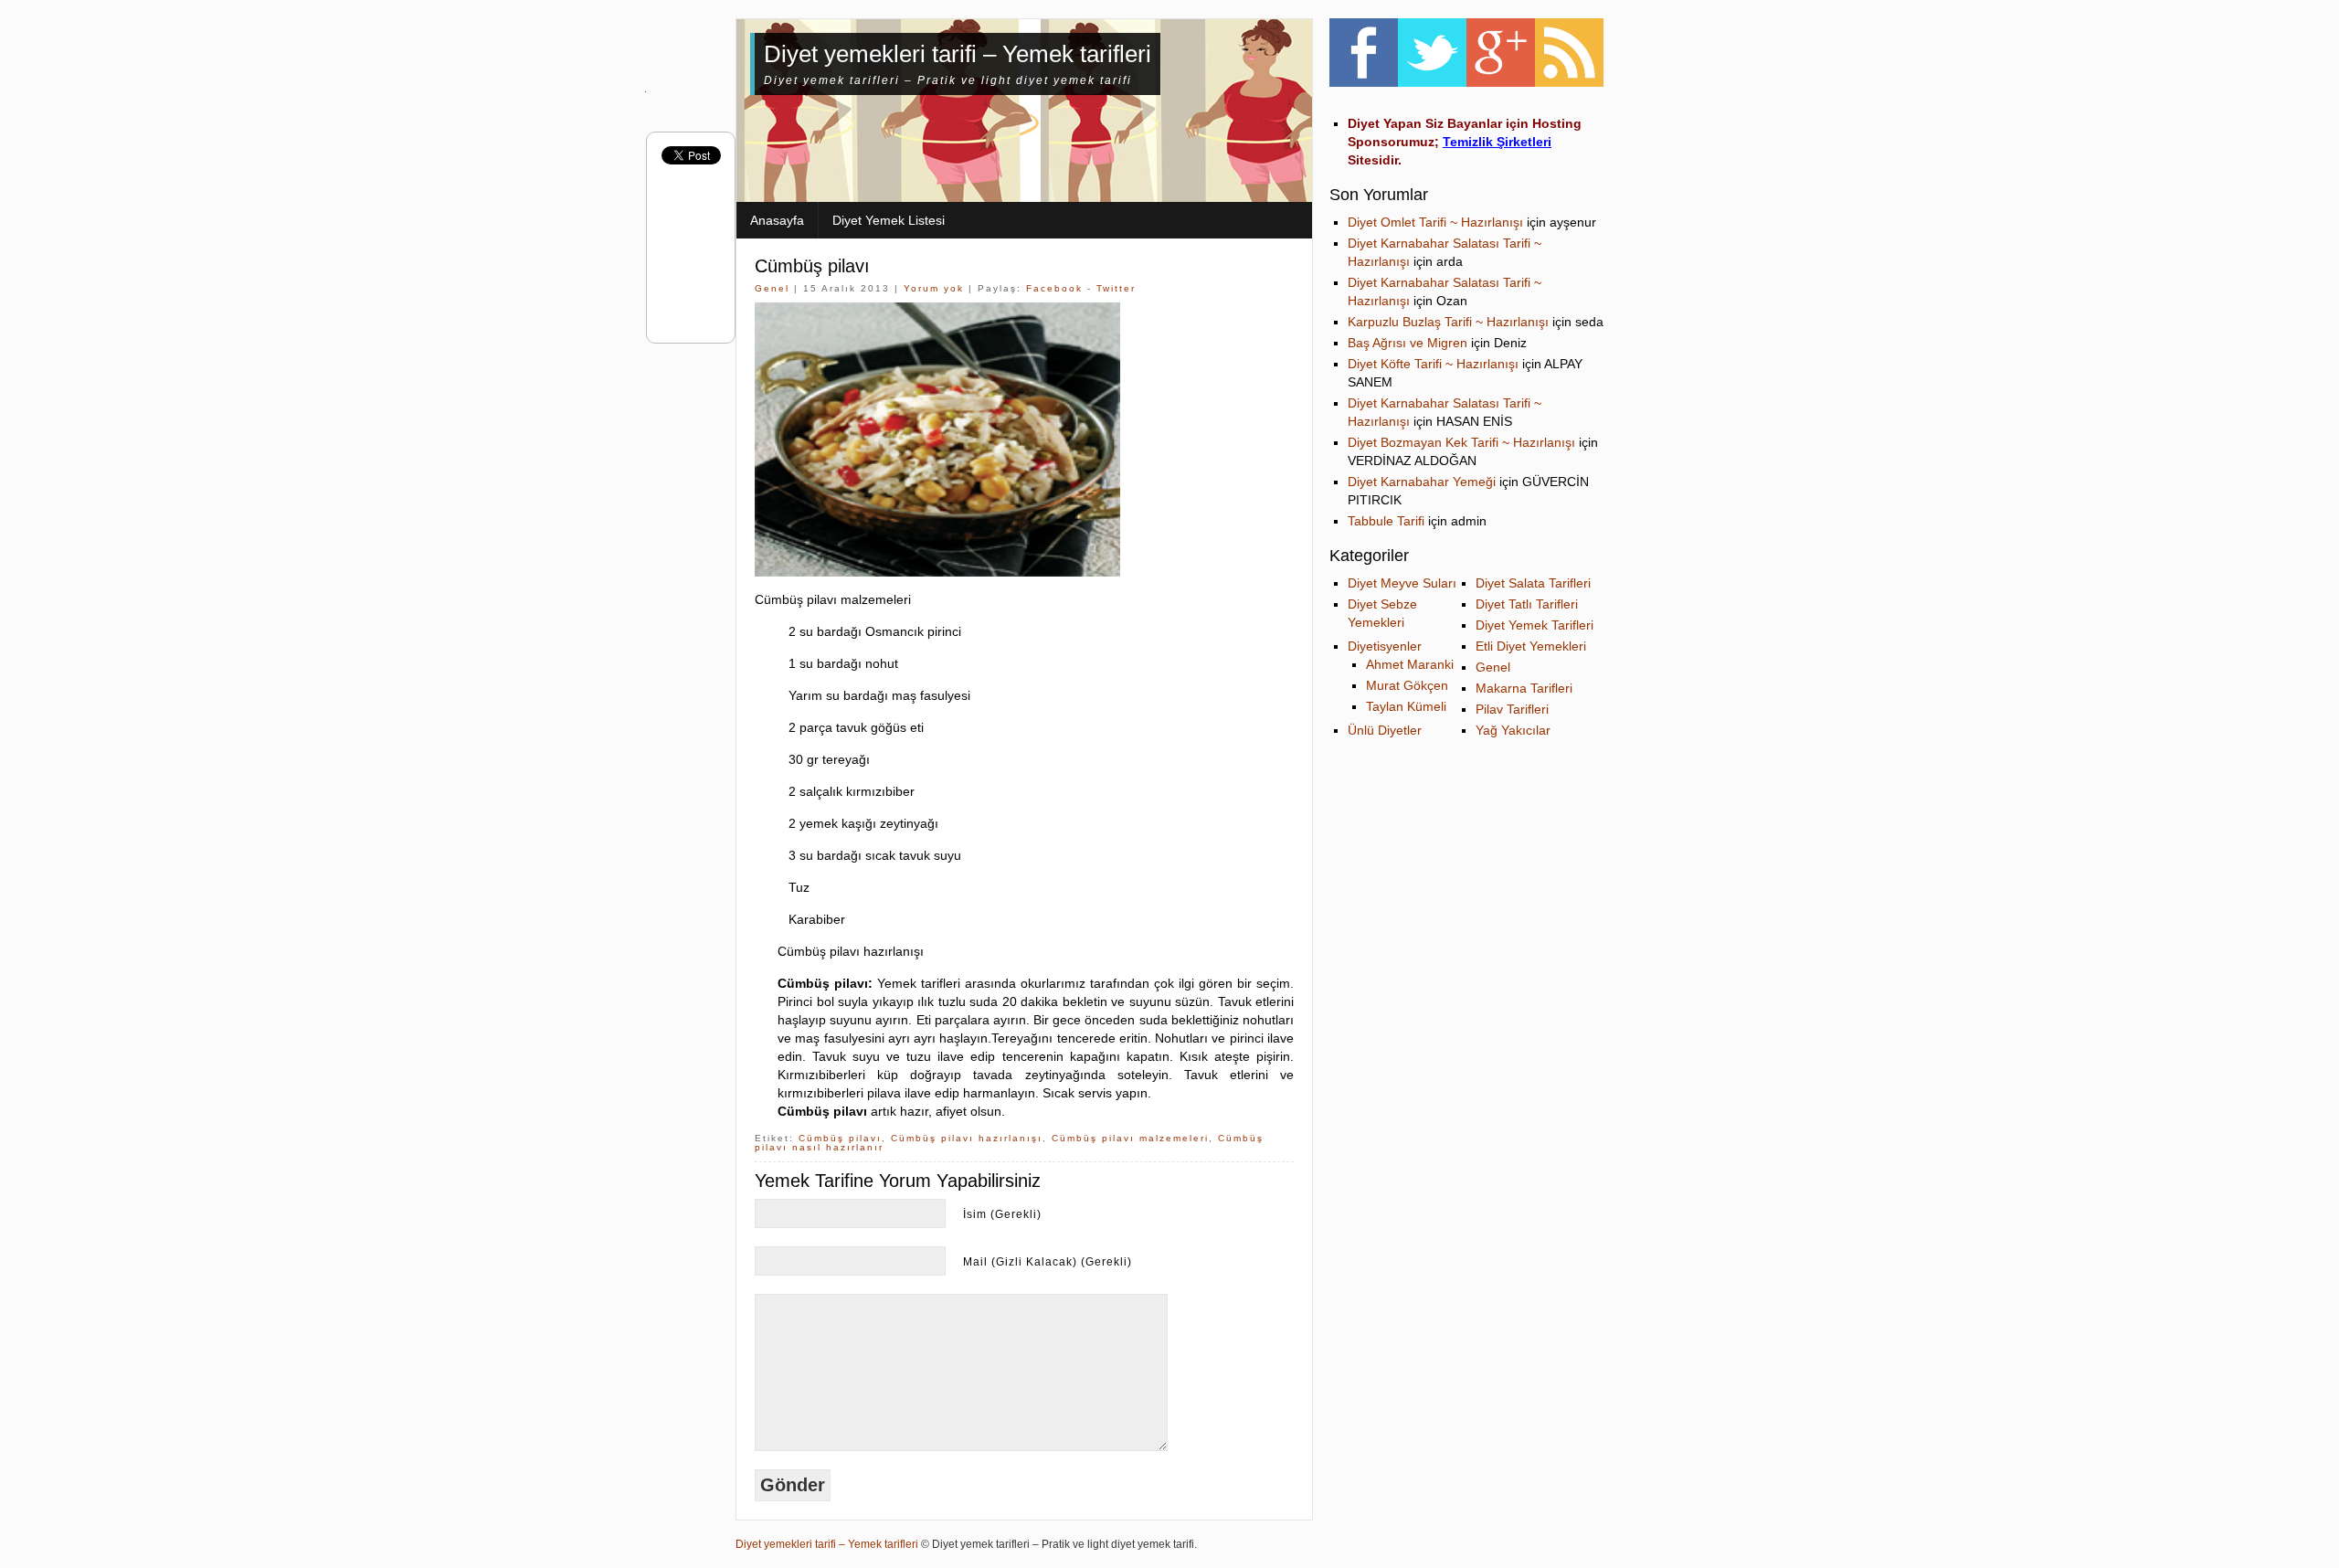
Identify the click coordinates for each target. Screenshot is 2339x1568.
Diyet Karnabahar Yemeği (1422, 482)
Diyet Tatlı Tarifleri (1527, 604)
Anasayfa (777, 220)
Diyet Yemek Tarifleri (1535, 625)
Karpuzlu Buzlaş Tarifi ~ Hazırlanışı (1448, 322)
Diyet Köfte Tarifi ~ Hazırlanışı (1433, 364)
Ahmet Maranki (1410, 664)
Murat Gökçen (1407, 685)
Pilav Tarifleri (1512, 709)
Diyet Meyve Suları (1402, 583)
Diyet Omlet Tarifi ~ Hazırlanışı (1435, 222)
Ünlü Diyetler (1385, 730)
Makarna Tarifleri (1524, 688)
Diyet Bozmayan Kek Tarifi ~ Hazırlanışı (1461, 442)
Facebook (1054, 288)
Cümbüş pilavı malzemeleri (1130, 1138)
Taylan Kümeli (1406, 706)
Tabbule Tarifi (1386, 521)
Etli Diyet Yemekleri (1531, 646)
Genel (772, 288)
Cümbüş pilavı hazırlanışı (967, 1138)
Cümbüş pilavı (812, 266)
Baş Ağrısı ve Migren (1408, 343)
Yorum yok (934, 288)
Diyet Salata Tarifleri (1533, 583)
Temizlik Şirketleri (1497, 142)
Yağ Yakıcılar (1513, 730)
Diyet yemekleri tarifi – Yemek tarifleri (958, 54)
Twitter (1116, 288)
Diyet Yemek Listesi (889, 220)
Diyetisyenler (1385, 646)
